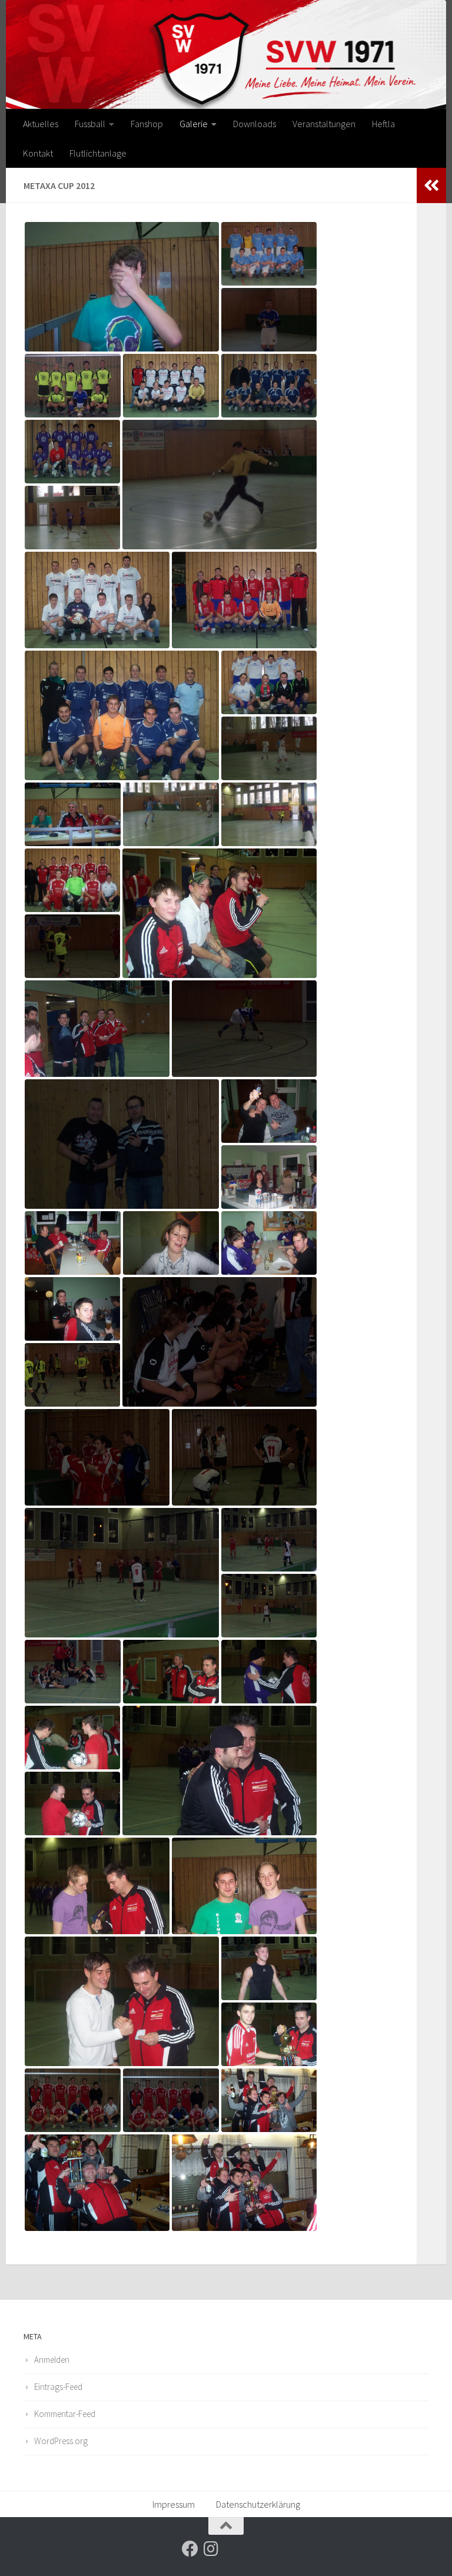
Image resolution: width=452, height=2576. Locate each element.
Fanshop (147, 124)
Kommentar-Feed (65, 2414)
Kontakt (38, 153)
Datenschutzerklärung (258, 2504)
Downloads (255, 124)
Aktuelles (41, 124)
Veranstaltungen (324, 124)
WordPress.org (61, 2441)
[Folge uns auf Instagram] (211, 2549)
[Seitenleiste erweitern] (431, 185)
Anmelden (52, 2360)
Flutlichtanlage (98, 153)
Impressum (174, 2504)
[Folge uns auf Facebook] (190, 2549)
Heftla (383, 124)
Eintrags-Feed (58, 2387)
